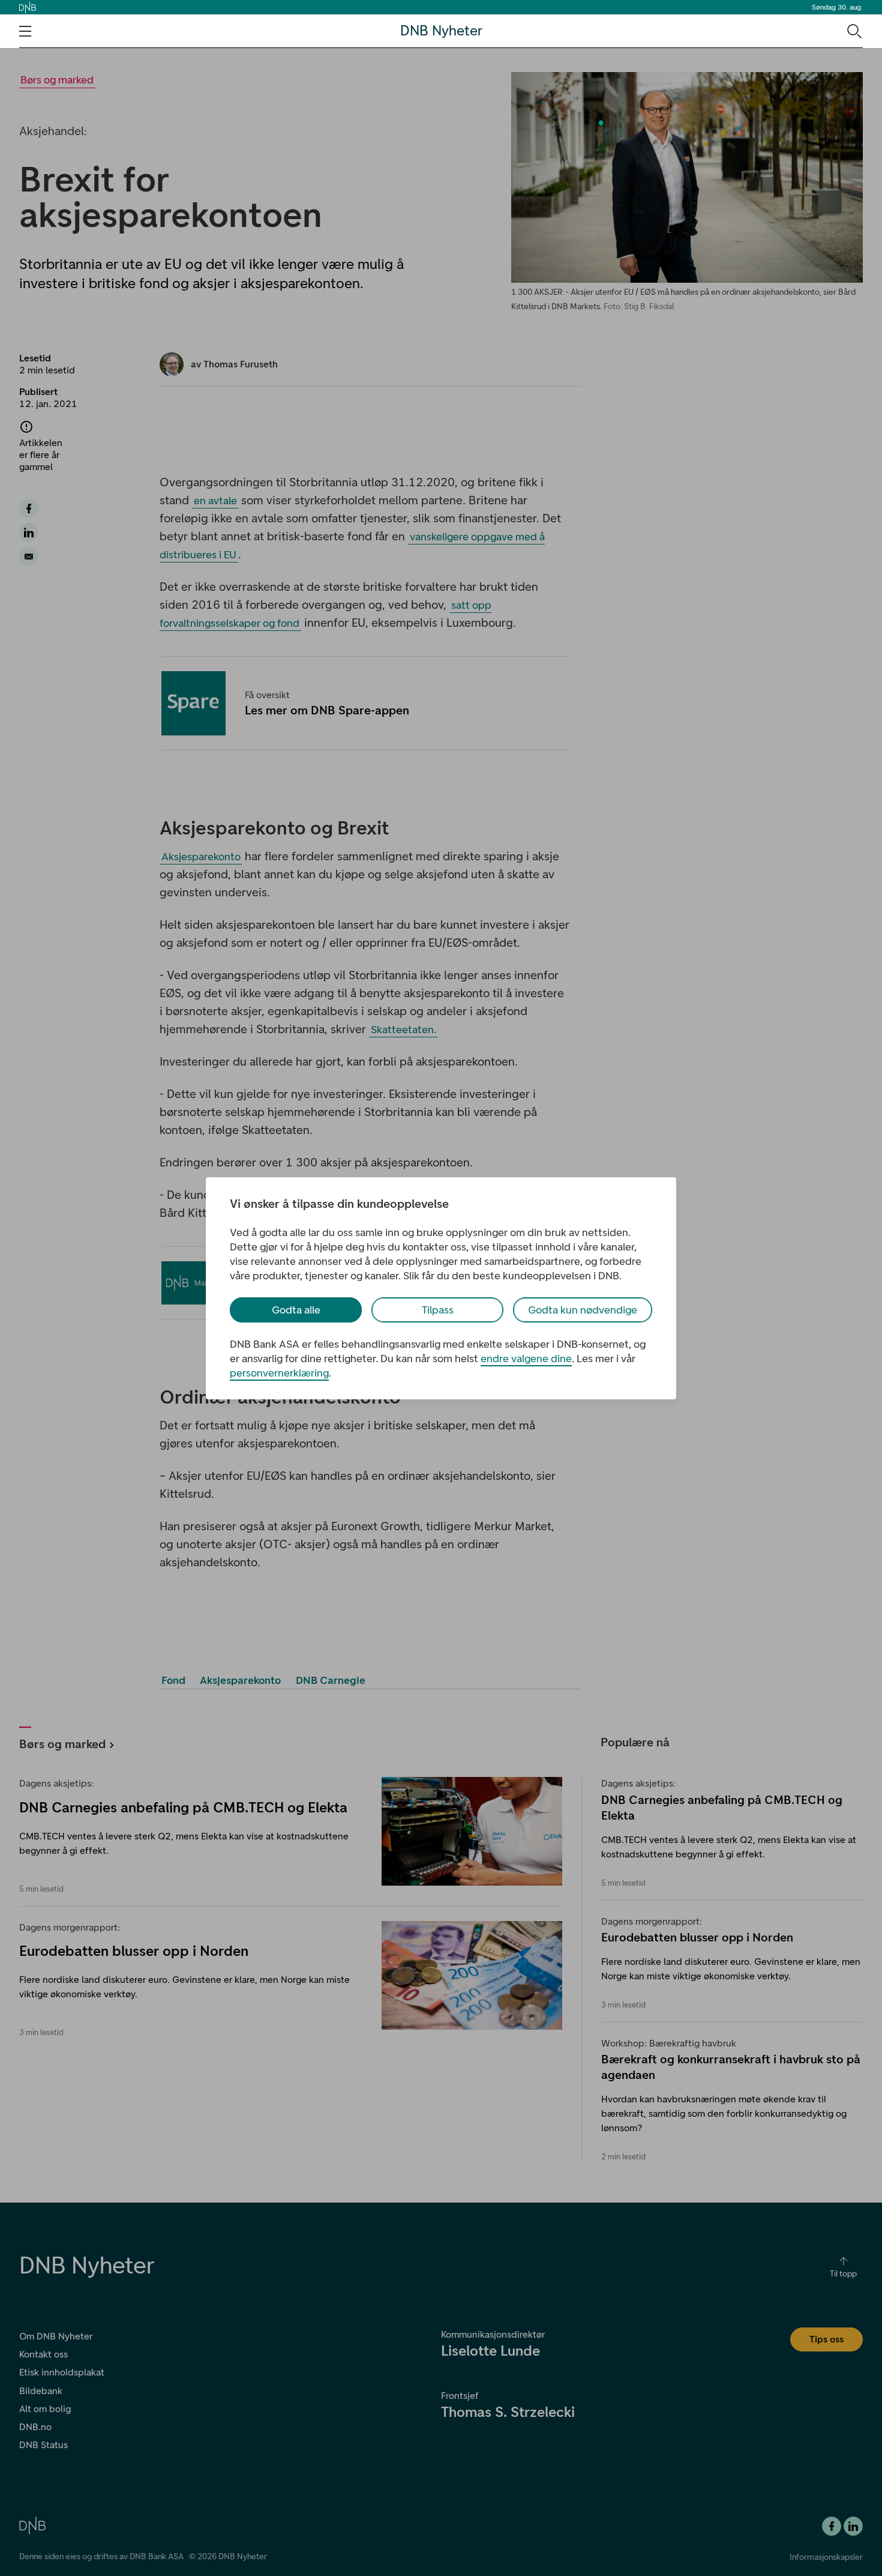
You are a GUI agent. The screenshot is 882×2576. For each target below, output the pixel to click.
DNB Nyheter (441, 31)
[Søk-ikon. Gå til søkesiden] (853, 31)
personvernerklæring (279, 1373)
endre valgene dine (526, 1359)
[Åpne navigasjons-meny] (25, 31)
